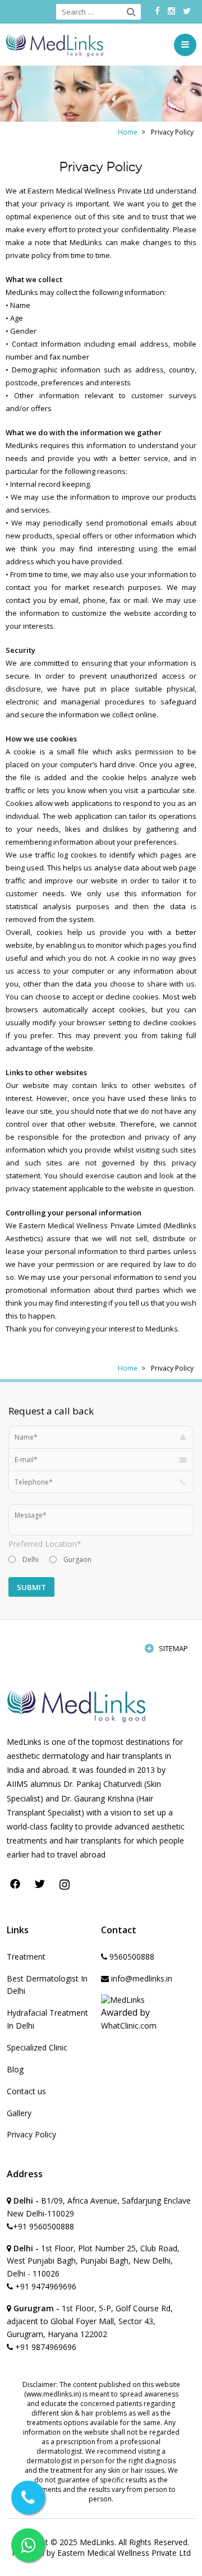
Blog (15, 2069)
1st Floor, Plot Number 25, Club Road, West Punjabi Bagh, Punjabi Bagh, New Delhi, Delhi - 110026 (93, 2261)
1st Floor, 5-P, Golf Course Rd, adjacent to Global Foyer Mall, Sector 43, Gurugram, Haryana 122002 (90, 2321)
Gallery (19, 2113)
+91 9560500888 (43, 2226)
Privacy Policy (31, 2134)
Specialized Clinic (37, 2047)
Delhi (31, 1559)
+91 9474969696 (45, 2286)
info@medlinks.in (141, 1978)
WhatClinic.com (129, 2026)
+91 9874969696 (45, 2347)
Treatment (26, 1957)
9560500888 (131, 1957)
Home (128, 132)
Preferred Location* (45, 1544)
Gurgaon (77, 1559)
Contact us (26, 2091)
